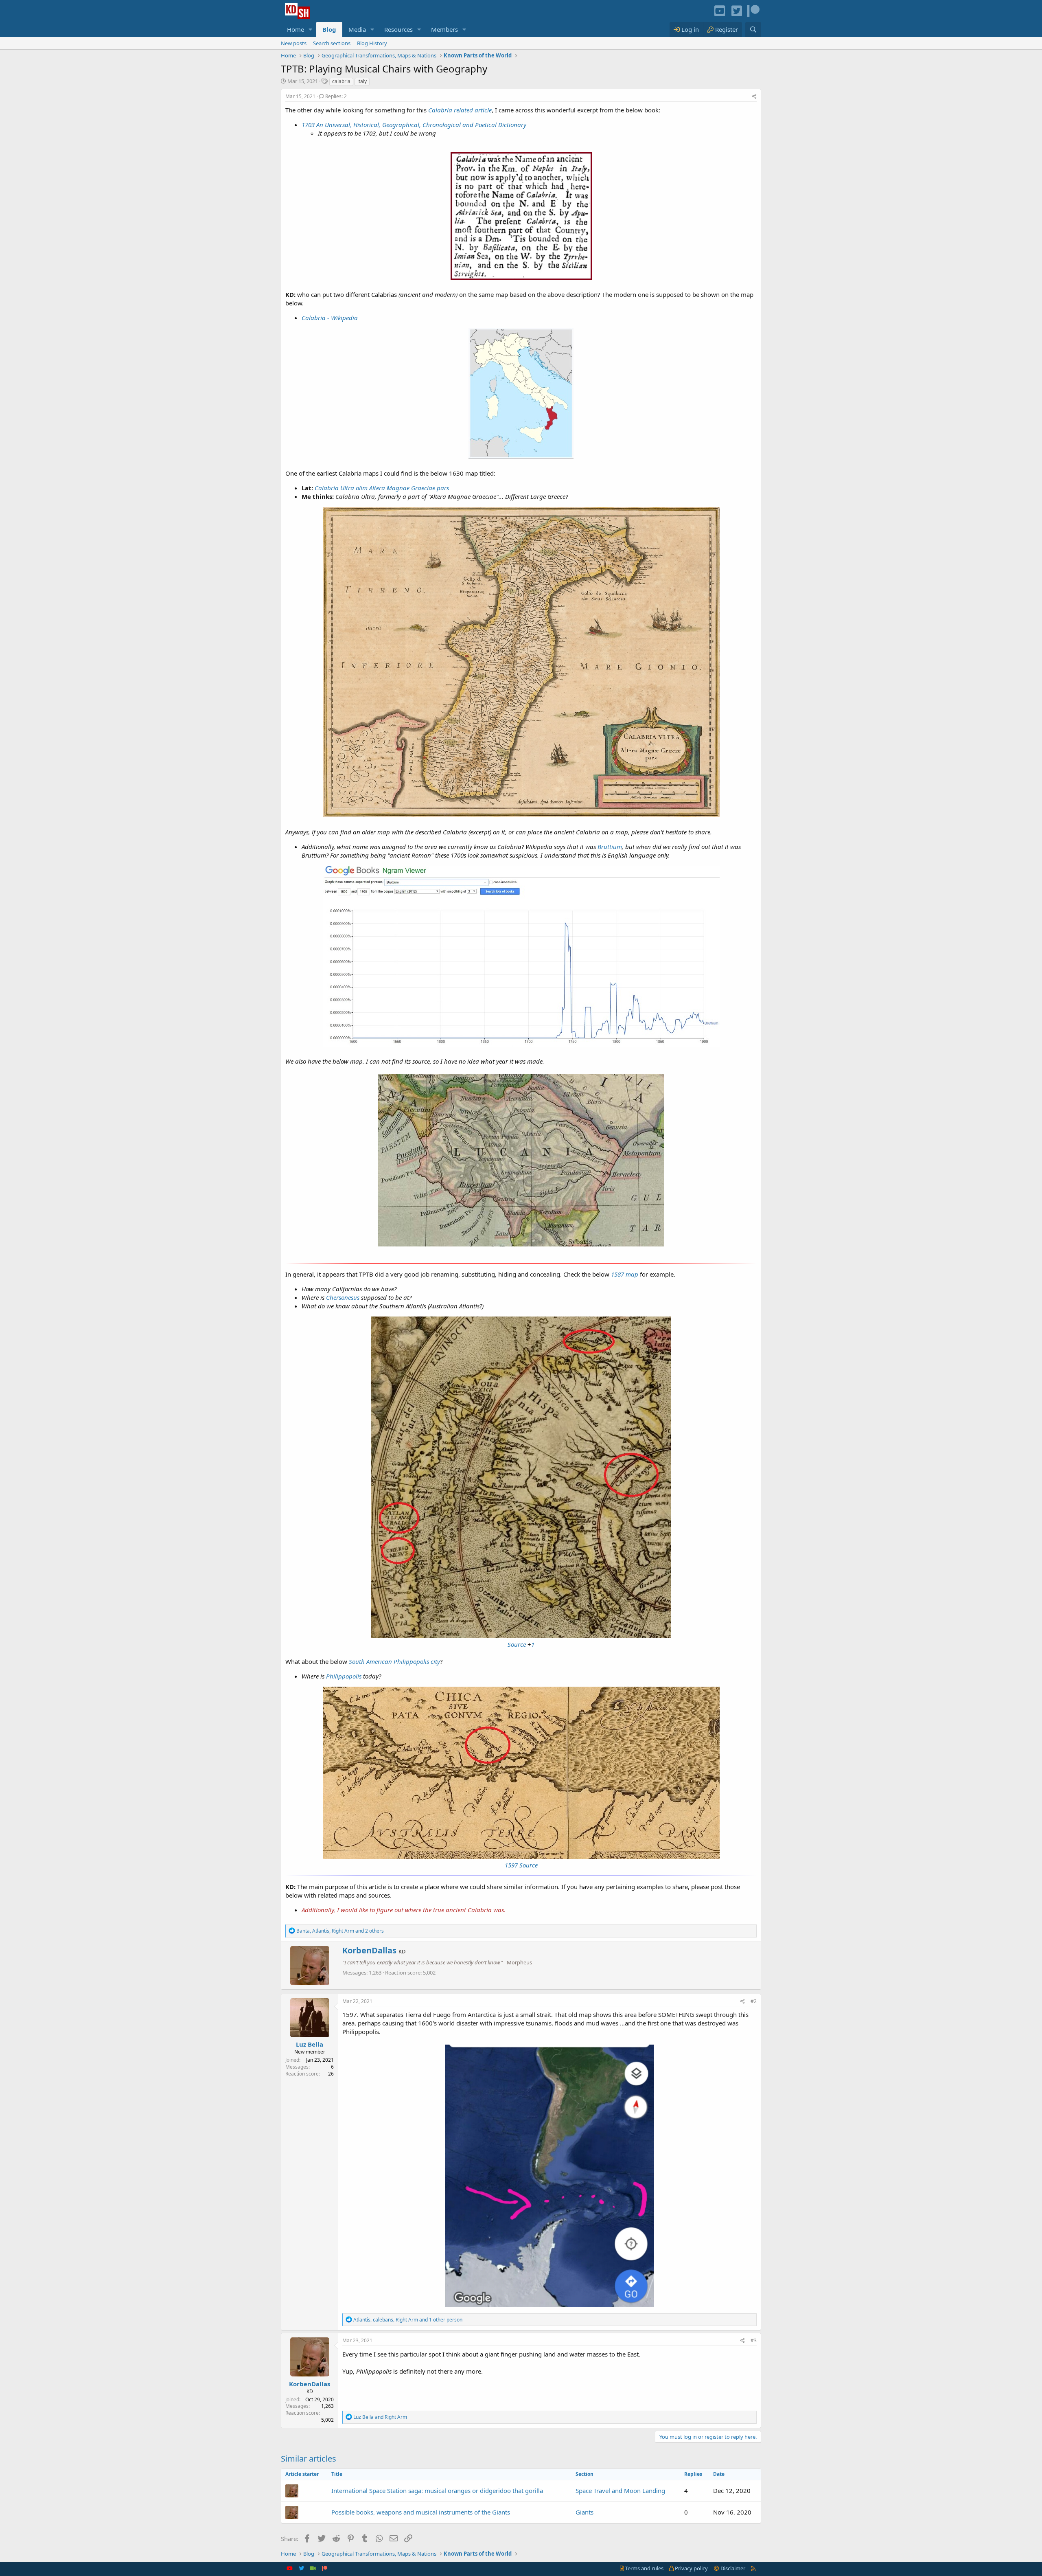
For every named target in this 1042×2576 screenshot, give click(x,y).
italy (362, 81)
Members (444, 29)
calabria (341, 81)
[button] (311, 30)
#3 (754, 2340)
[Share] (754, 97)
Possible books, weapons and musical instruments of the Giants (421, 2512)
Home (296, 29)
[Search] (753, 30)
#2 (754, 2001)
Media (357, 29)
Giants (584, 2512)
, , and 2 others (340, 1931)
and (380, 2417)
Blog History (372, 43)
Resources (398, 29)
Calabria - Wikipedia (330, 318)
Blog (329, 29)
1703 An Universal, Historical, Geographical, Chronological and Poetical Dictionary (414, 125)
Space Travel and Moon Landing (620, 2490)
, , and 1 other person (408, 2320)
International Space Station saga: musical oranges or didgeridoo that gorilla (437, 2490)
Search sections (332, 43)
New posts (294, 43)
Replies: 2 (336, 96)
